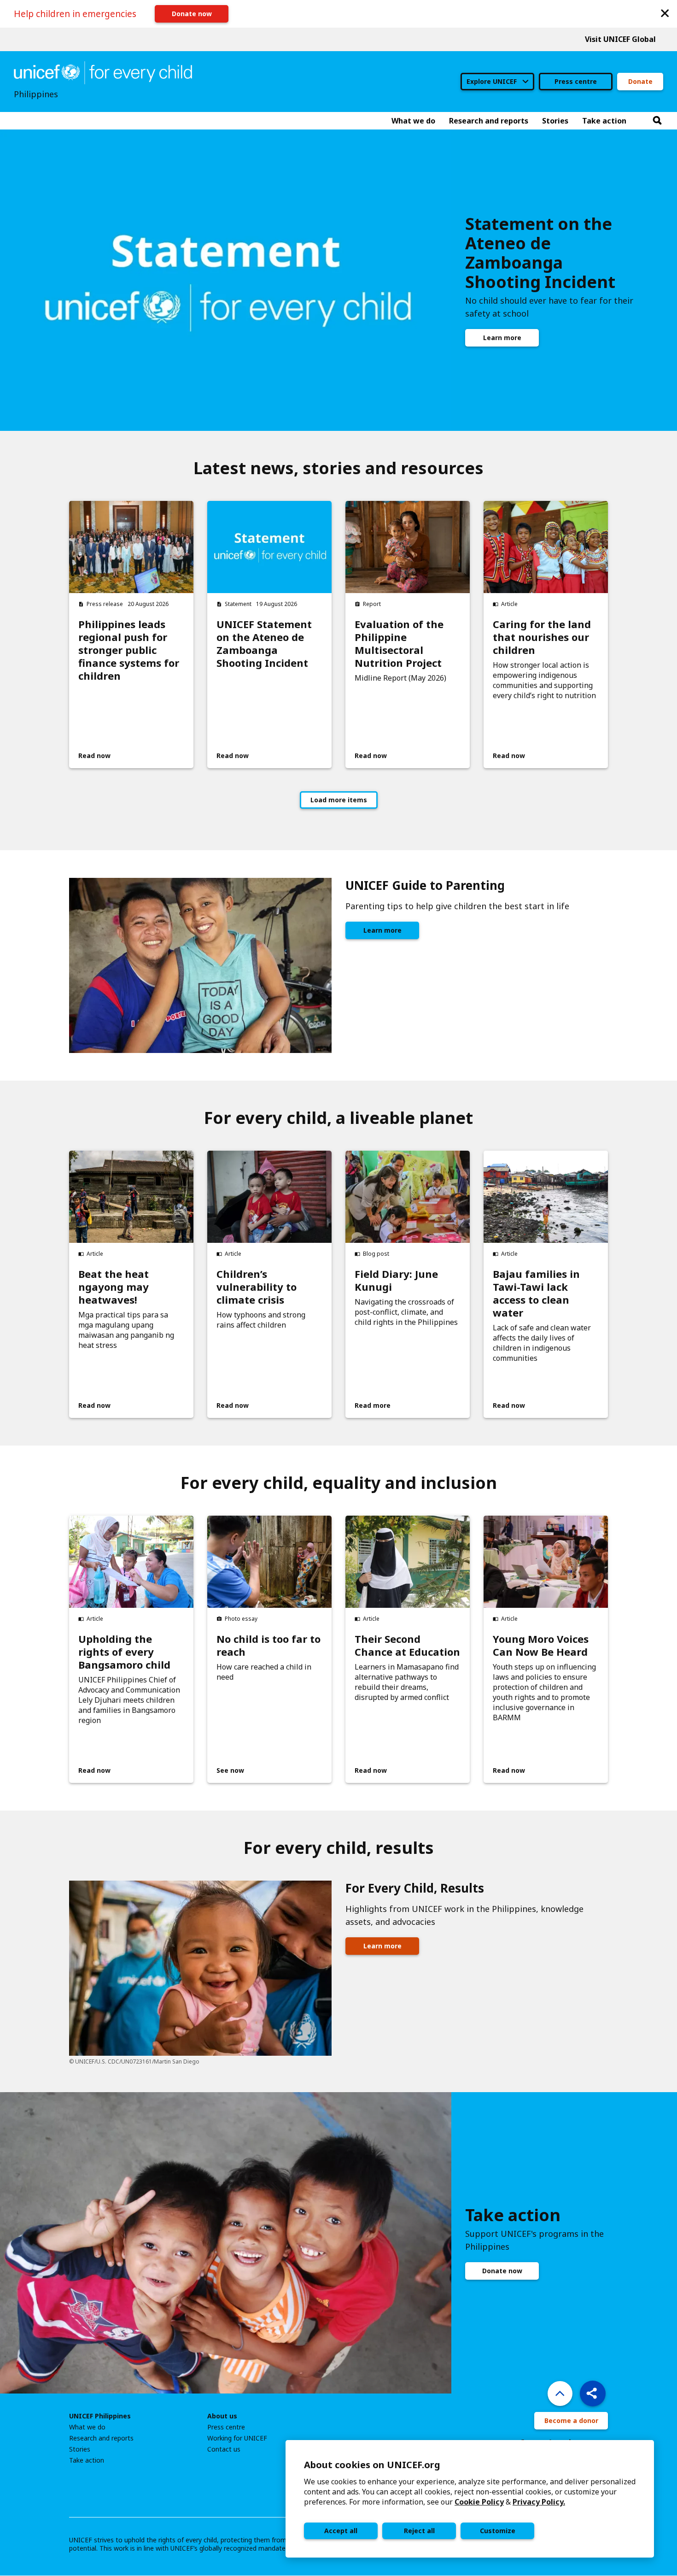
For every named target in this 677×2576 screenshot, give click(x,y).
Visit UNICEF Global (620, 39)
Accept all (341, 2531)
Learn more (502, 338)
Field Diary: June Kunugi (396, 1280)
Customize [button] (498, 2531)
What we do (87, 2427)
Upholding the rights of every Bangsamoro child (124, 1652)
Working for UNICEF (237, 2438)
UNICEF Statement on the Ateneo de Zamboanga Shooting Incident (264, 643)
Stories (80, 2449)
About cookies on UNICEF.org (372, 2465)
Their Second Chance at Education (407, 1645)
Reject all (419, 2531)
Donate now (192, 14)
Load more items (339, 800)
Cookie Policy (479, 2502)
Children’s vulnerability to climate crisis (257, 1287)
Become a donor (571, 2420)
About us (222, 2416)
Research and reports (101, 2438)
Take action (87, 2460)
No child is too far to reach (268, 1645)
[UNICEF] (103, 72)
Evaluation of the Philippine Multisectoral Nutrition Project (399, 643)
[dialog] (470, 2499)
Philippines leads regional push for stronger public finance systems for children (129, 650)
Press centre (576, 81)
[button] (665, 13)
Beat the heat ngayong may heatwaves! (114, 1287)
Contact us (224, 2449)
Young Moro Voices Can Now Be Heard (541, 1645)
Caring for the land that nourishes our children (542, 637)
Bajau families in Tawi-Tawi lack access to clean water (536, 1293)
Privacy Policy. (539, 2502)
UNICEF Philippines (100, 2416)
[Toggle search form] (657, 121)
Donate (640, 81)
